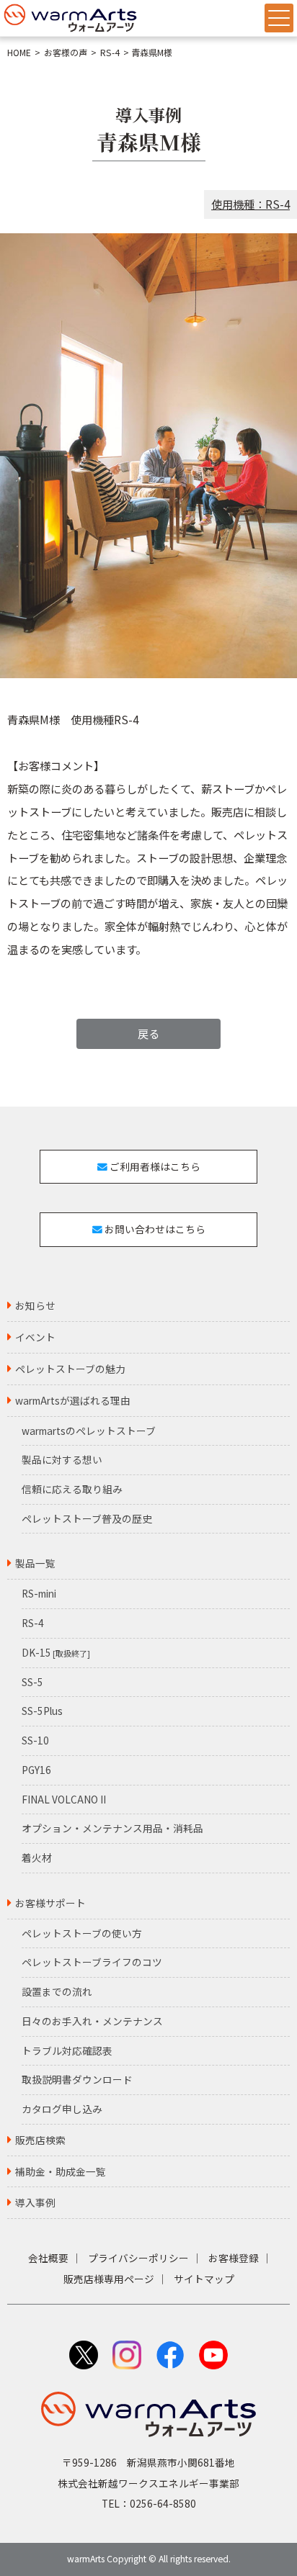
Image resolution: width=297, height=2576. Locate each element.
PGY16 (36, 1770)
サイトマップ (204, 2279)
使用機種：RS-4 (251, 204)
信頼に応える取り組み (72, 1489)
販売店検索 (40, 2140)
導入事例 (35, 2202)
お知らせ (35, 1305)
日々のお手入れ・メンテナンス (92, 2021)
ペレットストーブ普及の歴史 (87, 1518)
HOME (19, 53)
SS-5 (32, 1682)
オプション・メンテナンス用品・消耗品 (112, 1828)
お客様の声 (66, 53)
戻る (148, 1033)
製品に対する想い (62, 1459)
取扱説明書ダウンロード (77, 2079)
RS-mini (39, 1593)
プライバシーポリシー (138, 2258)
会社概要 (48, 2258)
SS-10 (35, 1740)
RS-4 (110, 53)
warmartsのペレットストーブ (89, 1431)
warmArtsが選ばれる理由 (73, 1400)
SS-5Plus (42, 1711)
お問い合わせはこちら (154, 1229)
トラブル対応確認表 (67, 2050)
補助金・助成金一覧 (61, 2171)
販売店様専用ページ (109, 2279)
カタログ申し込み (62, 2109)
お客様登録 (234, 2258)
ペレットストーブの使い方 (82, 1933)
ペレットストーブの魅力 (70, 1369)
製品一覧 (35, 1563)
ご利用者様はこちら (154, 1166)
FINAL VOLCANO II (64, 1799)
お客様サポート (50, 1903)
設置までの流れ (57, 1991)
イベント (35, 1337)
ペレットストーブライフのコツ (92, 1962)
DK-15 (56, 1652)
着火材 (37, 1857)
